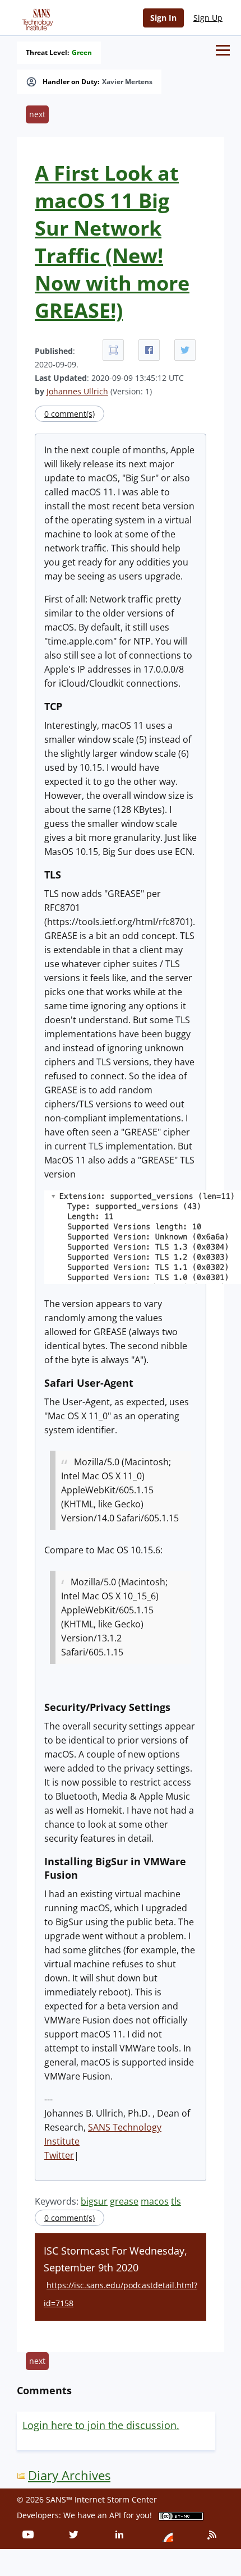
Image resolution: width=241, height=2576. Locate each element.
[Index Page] (36, 17)
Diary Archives (69, 2475)
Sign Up (208, 18)
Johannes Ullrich (77, 391)
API (115, 2515)
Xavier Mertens (127, 82)
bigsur (94, 2201)
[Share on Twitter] (185, 350)
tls (176, 2201)
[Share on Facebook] (149, 350)
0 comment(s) (69, 414)
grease (124, 2201)
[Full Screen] (113, 350)
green (82, 53)
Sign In (163, 18)
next (37, 114)
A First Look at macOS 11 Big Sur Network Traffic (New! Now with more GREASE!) (112, 242)
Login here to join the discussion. (101, 2425)
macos (155, 2201)
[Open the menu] (223, 50)
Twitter (59, 2155)
